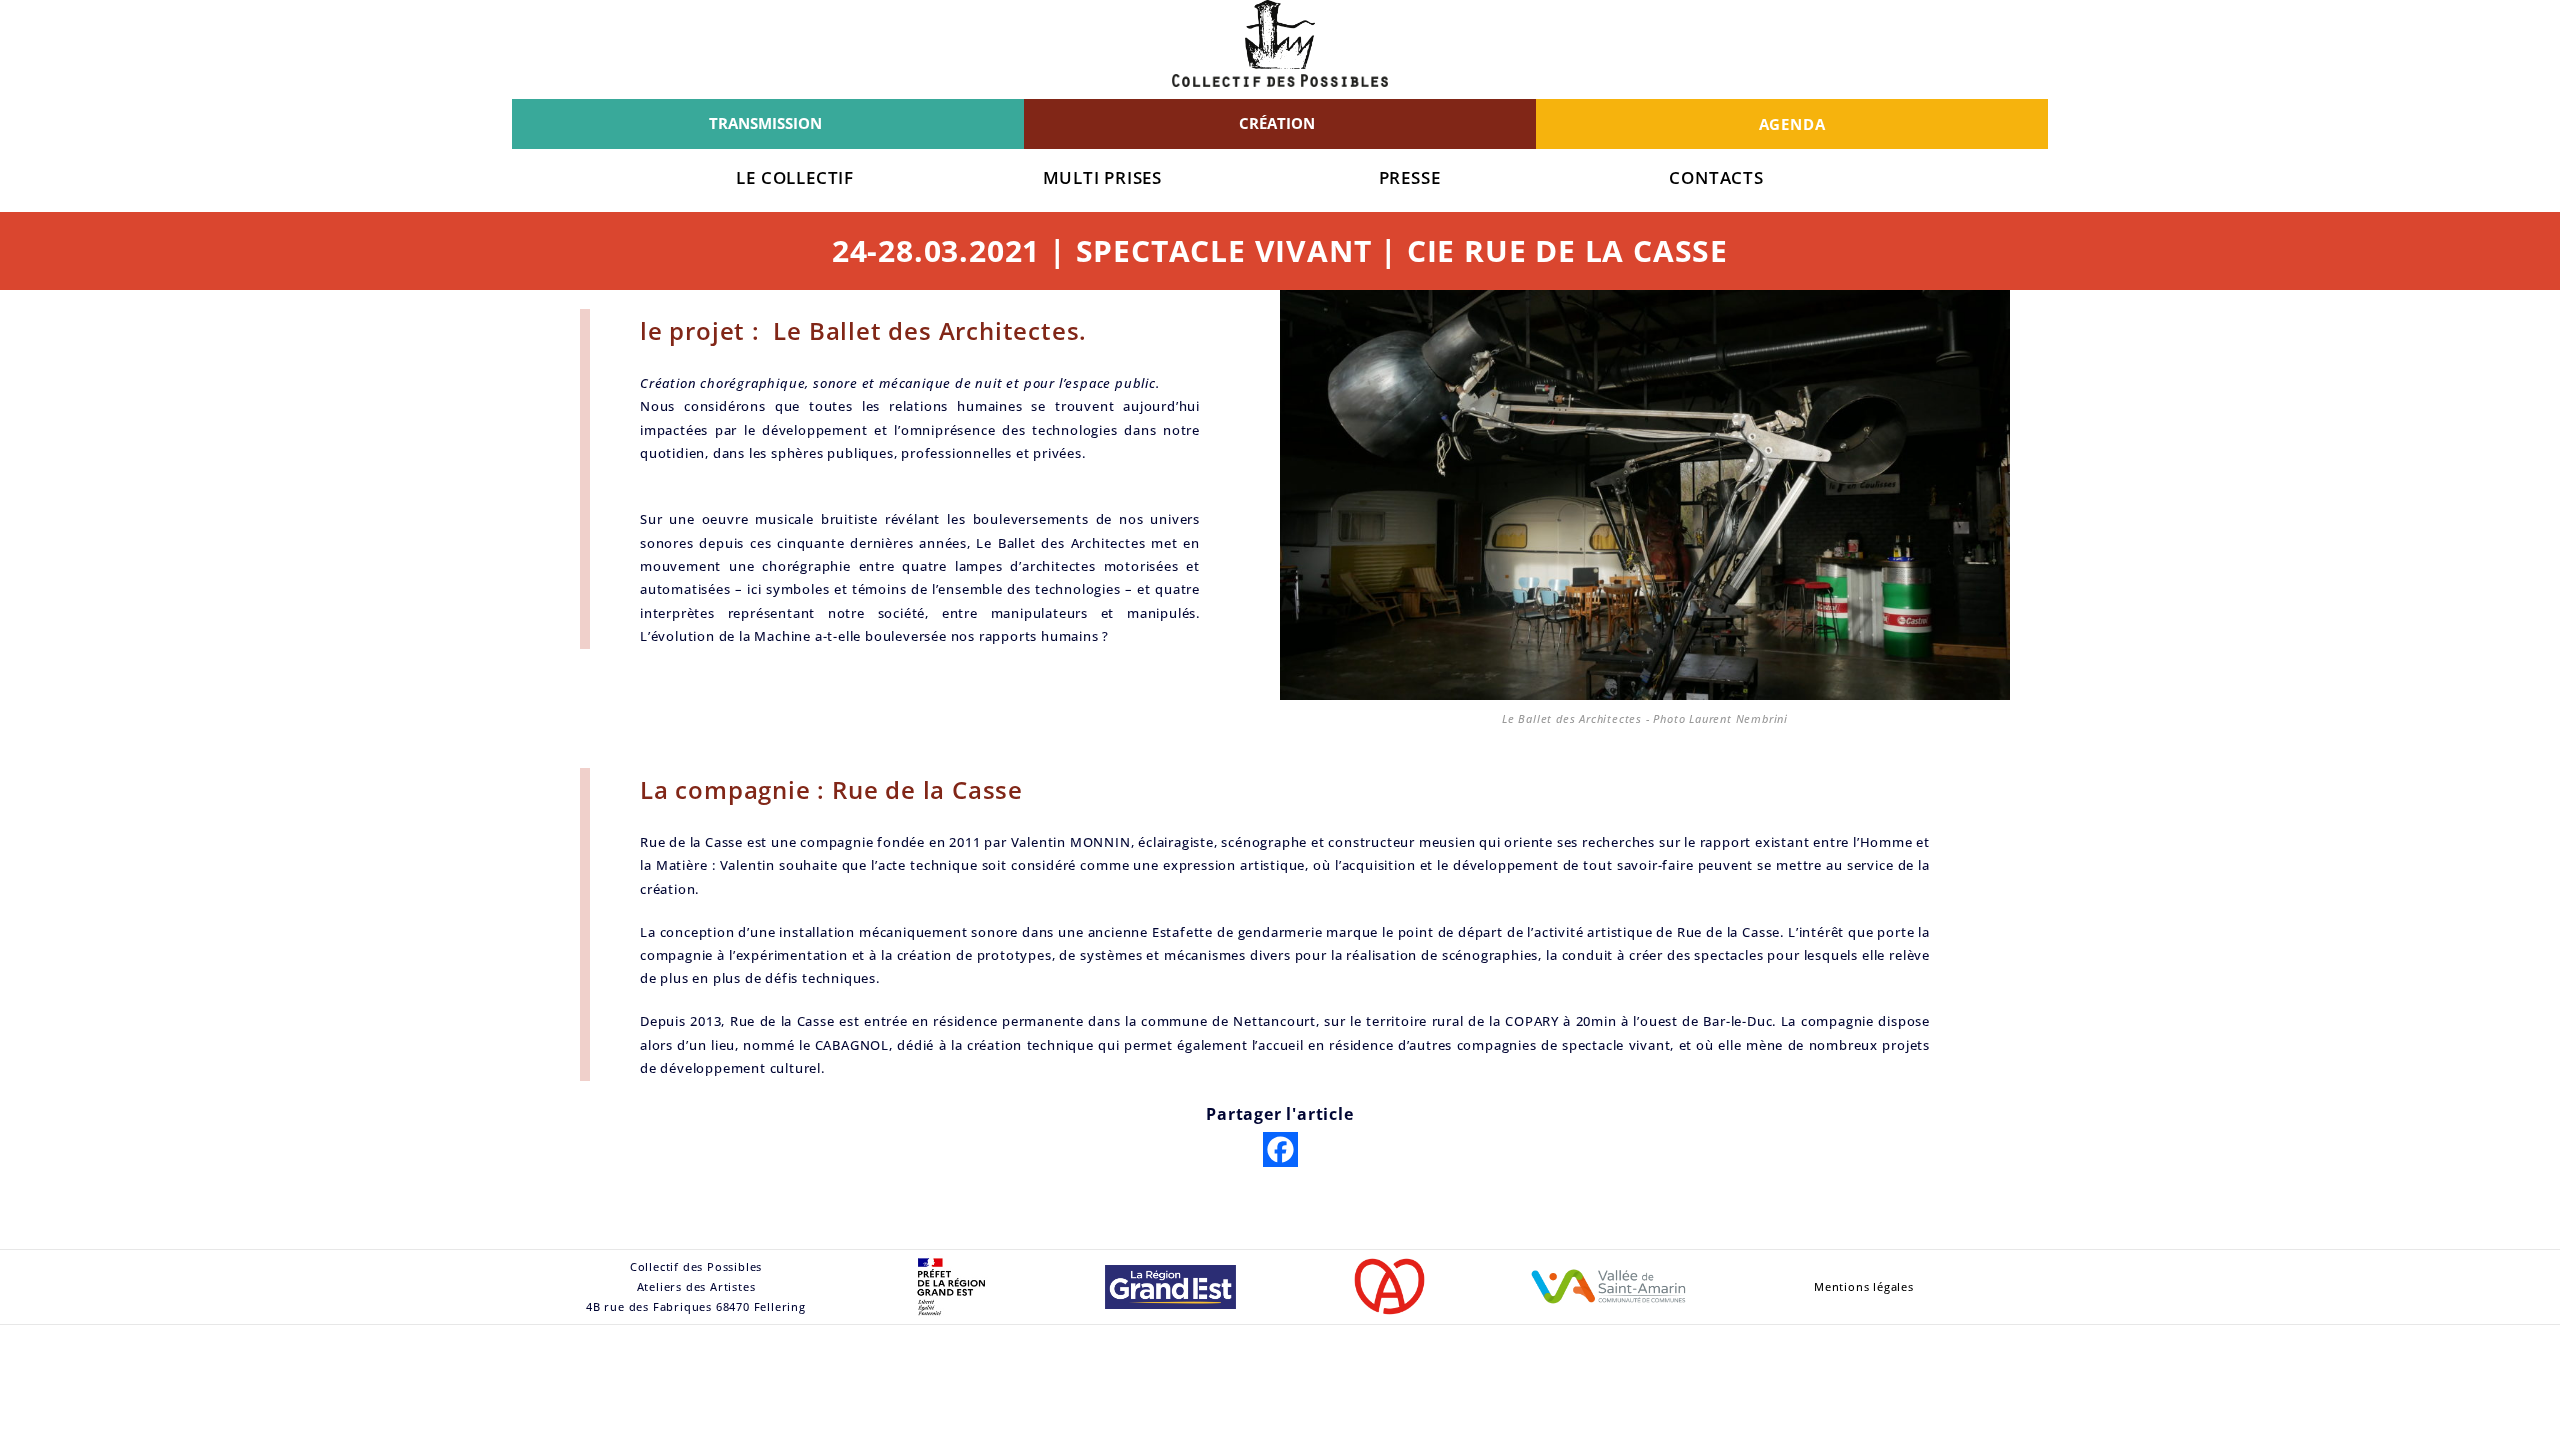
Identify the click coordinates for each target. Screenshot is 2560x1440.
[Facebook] (1280, 1149)
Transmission (765, 123)
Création (1277, 123)
